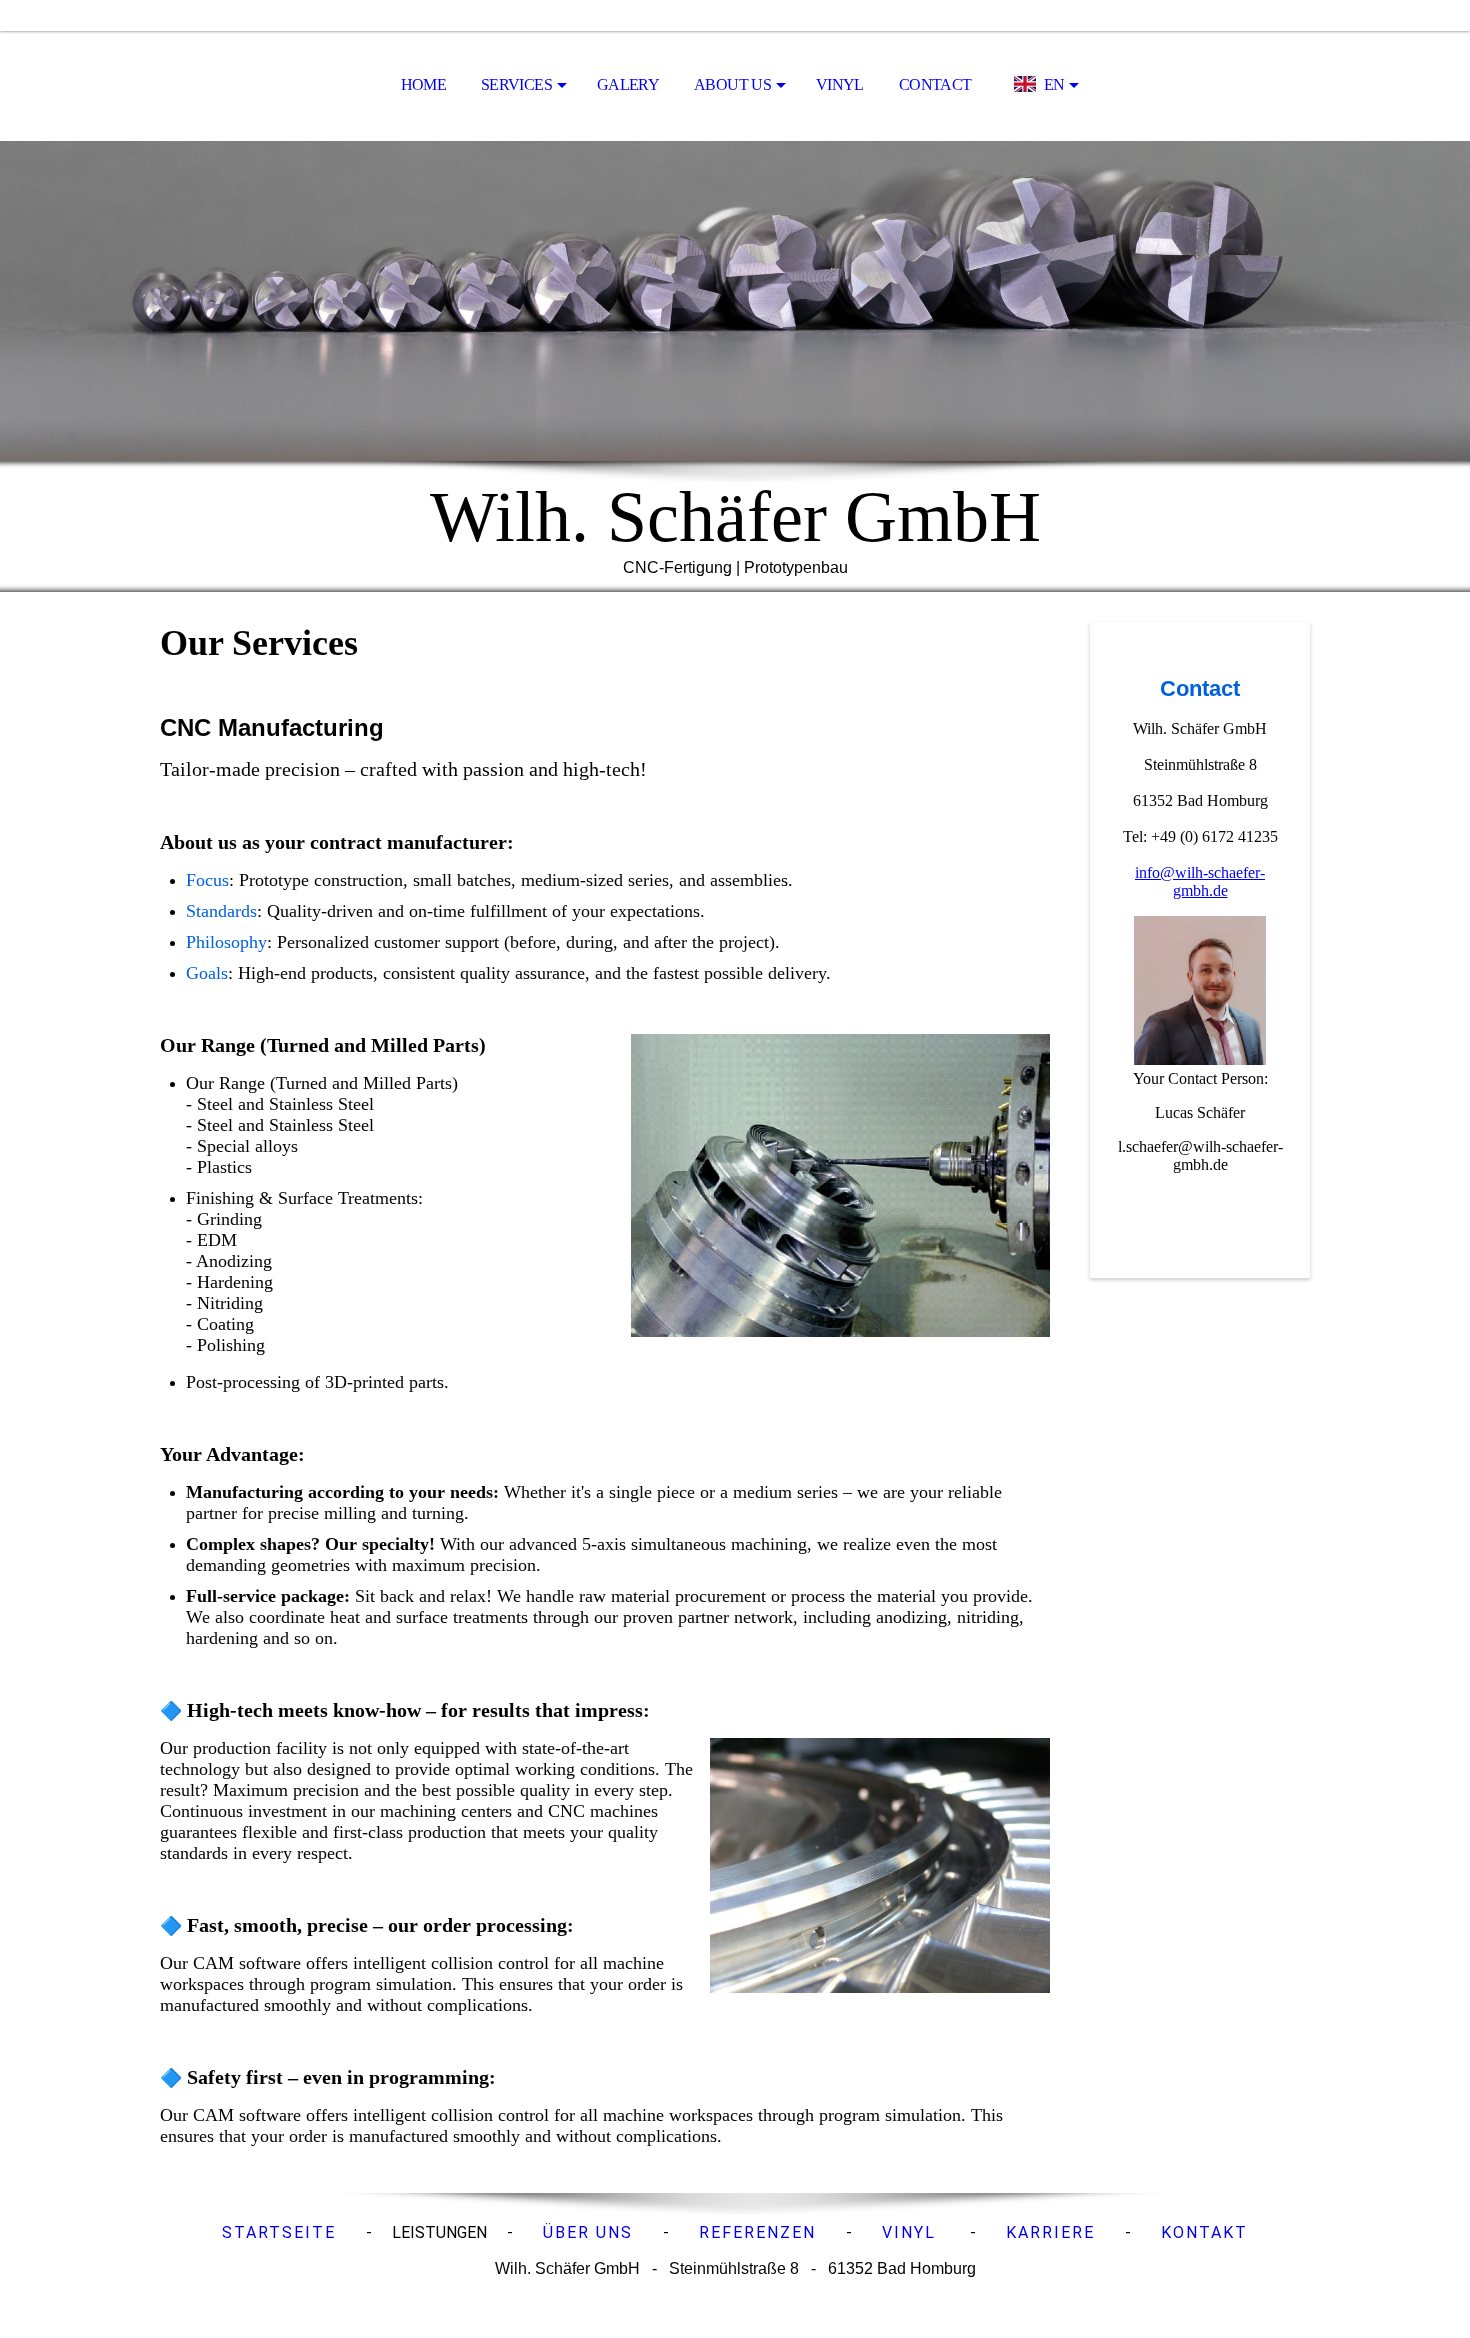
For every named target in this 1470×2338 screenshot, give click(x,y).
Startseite (279, 2232)
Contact (935, 84)
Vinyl (840, 84)
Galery (628, 84)
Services (516, 84)
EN (1054, 84)
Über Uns (588, 2232)
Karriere (1050, 2232)
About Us (732, 84)
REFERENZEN (757, 2232)
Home (423, 84)
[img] (735, 301)
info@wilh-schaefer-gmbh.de (1200, 881)
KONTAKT (1204, 2232)
